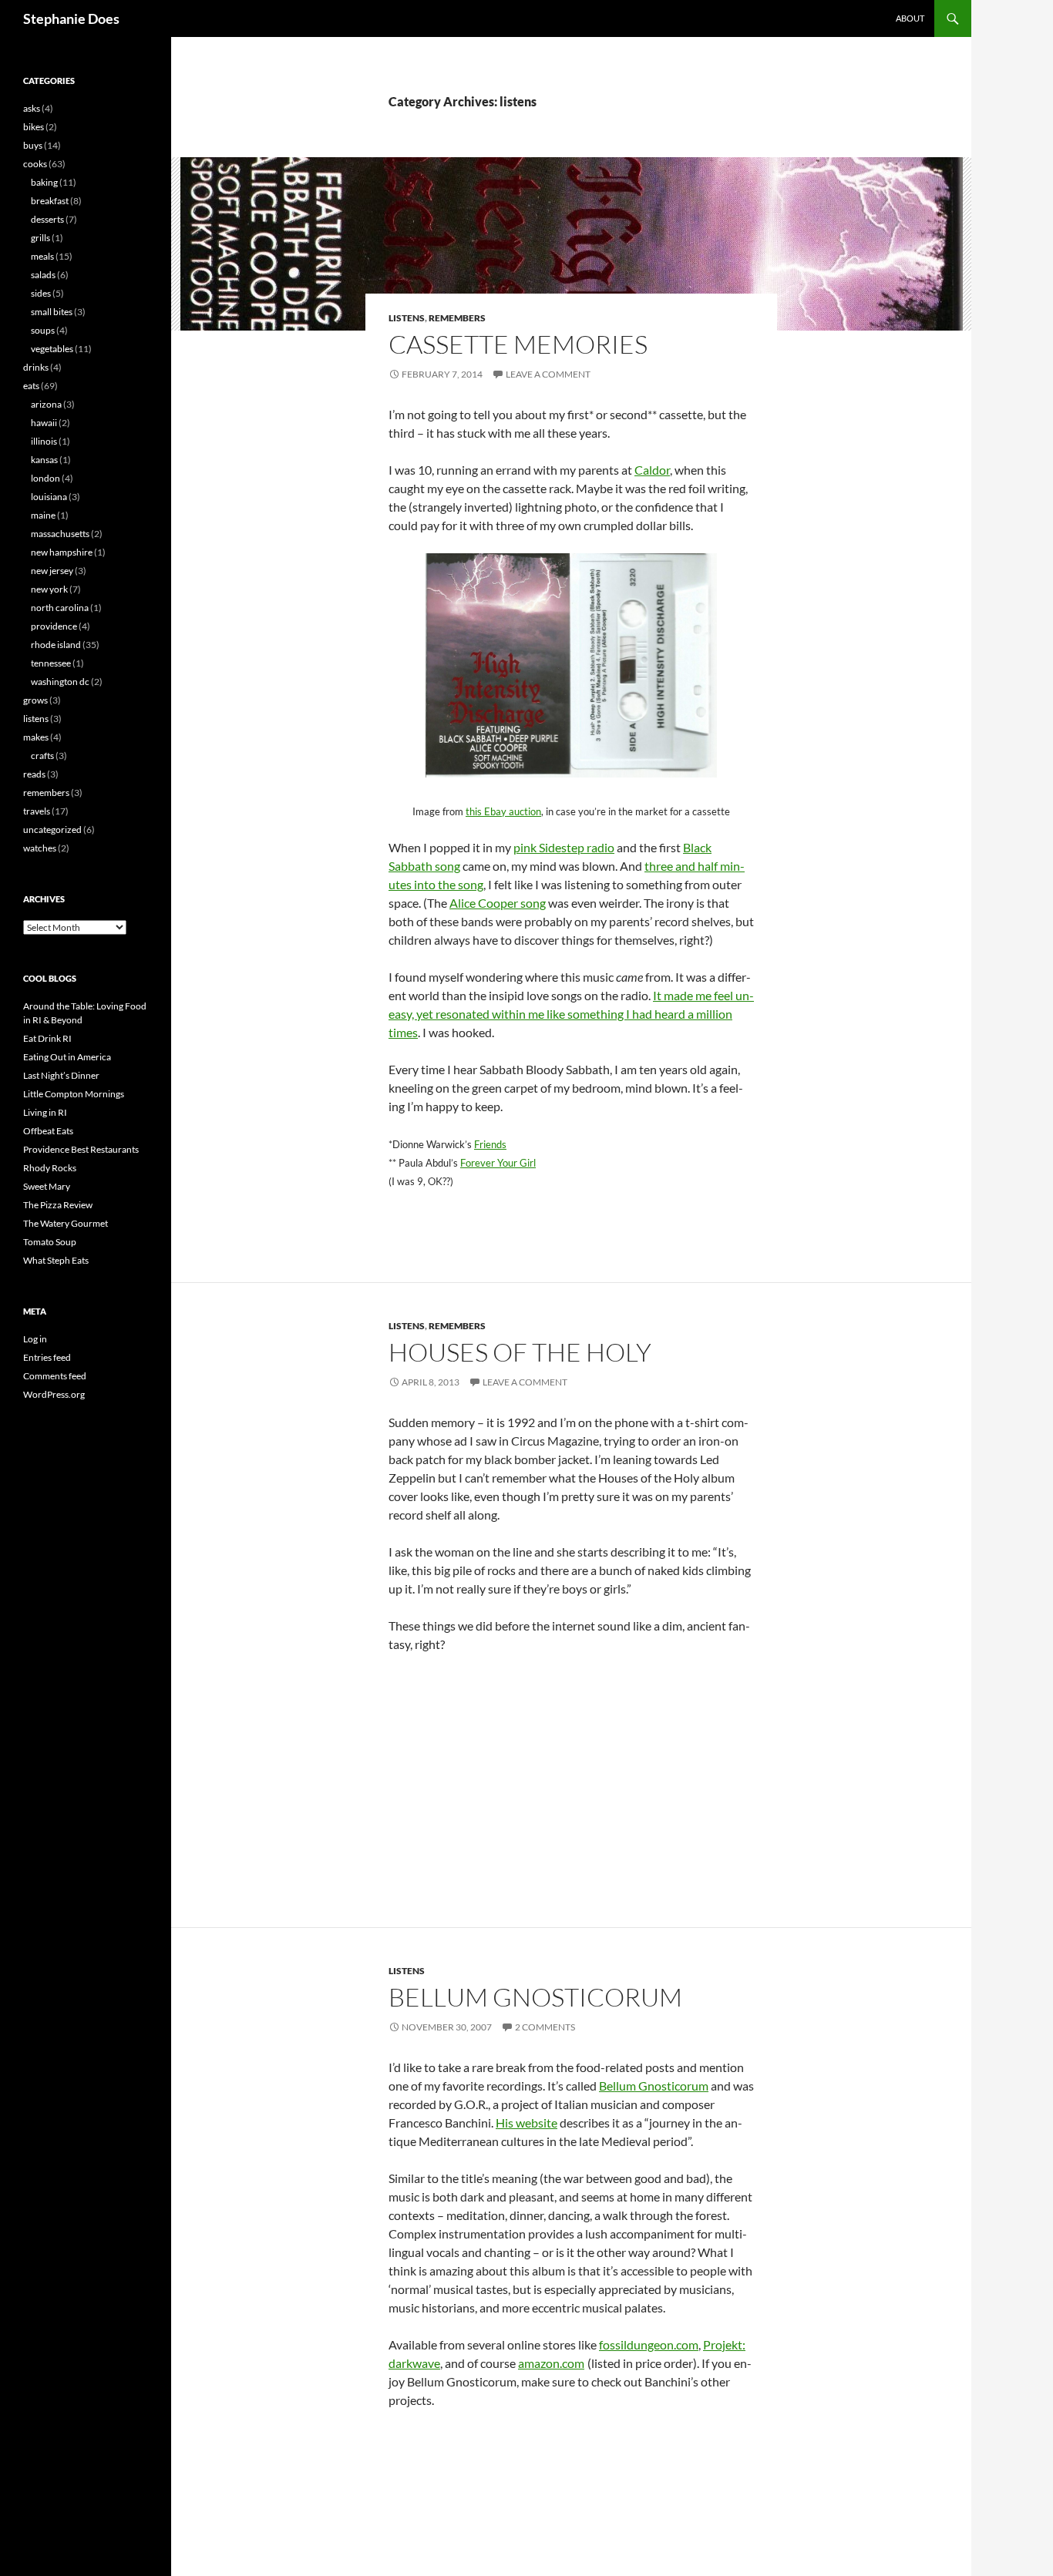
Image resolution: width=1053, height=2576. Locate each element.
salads (43, 275)
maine (43, 515)
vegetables (52, 349)
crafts (42, 756)
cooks (35, 164)
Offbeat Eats (48, 1131)
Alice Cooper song (498, 903)
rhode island (56, 645)
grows (35, 700)
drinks (36, 367)
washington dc (60, 682)
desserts (47, 219)
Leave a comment (548, 374)
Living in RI (45, 1112)
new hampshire (62, 552)
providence (54, 626)
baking (44, 182)
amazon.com (551, 2363)
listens (407, 318)
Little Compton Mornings (74, 1094)
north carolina (60, 608)
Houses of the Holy (520, 1352)
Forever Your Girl (498, 1163)
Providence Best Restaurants (81, 1149)
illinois (44, 441)
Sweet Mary (47, 1186)
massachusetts (60, 534)
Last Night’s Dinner (61, 1075)
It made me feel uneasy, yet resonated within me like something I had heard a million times (571, 1014)
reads (34, 774)
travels (37, 811)
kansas (44, 460)
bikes (34, 127)
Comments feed (55, 1376)
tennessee (51, 663)
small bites (52, 312)
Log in (35, 1339)
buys (33, 145)
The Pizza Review (58, 1205)
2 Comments (545, 2027)
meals (42, 256)
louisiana (49, 497)
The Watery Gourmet (66, 1223)
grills (40, 238)
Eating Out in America (67, 1057)
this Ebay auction (503, 811)
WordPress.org (54, 1394)
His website (526, 2123)
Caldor (652, 470)
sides (41, 293)
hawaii (44, 423)
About (910, 18)
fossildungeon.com (649, 2344)
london (45, 478)
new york (49, 589)
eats (31, 386)
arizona (46, 404)
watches (40, 848)
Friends (490, 1144)
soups (43, 330)
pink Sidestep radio (564, 847)
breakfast (50, 201)
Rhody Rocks (50, 1168)
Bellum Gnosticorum (535, 1997)
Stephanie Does (71, 18)
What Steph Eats (56, 1260)
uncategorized (52, 830)
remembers (457, 318)
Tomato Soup (50, 1242)
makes (36, 737)
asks (32, 108)
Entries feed (47, 1357)
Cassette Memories (518, 344)
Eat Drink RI (47, 1038)
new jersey (52, 571)
